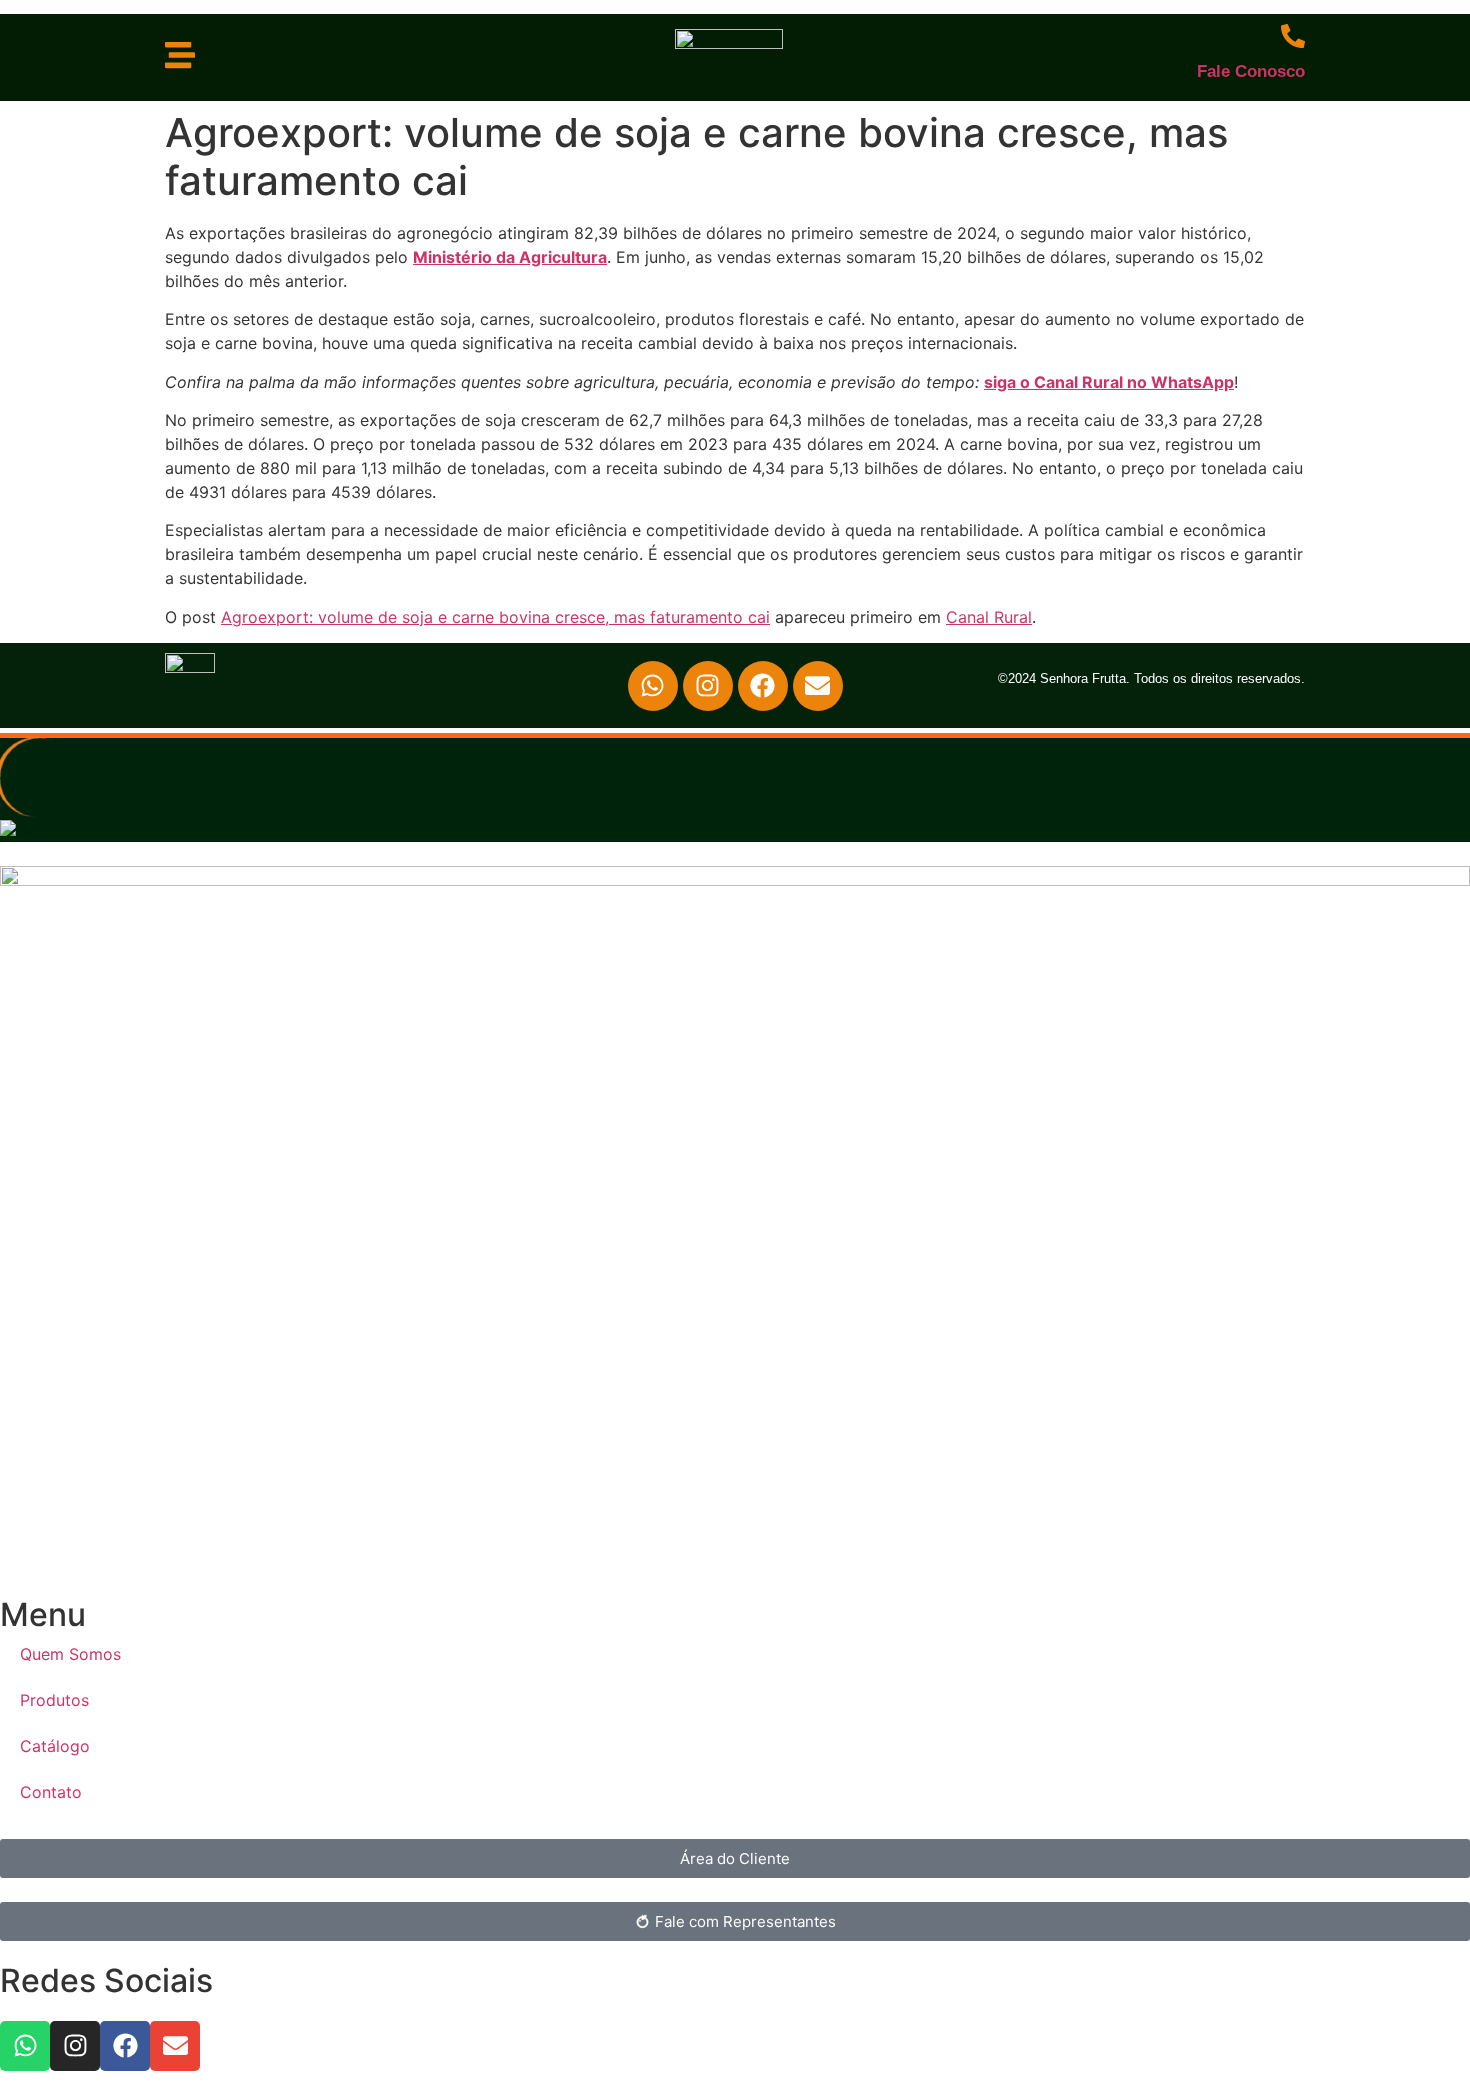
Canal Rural (989, 617)
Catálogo (55, 1746)
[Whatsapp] (653, 686)
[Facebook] (763, 686)
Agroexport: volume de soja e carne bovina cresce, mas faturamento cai (495, 617)
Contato (51, 1792)
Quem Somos (70, 1654)
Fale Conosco (1251, 71)
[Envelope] (818, 686)
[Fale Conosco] (1293, 36)
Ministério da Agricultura (510, 257)
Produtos (54, 1700)
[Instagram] (708, 686)
